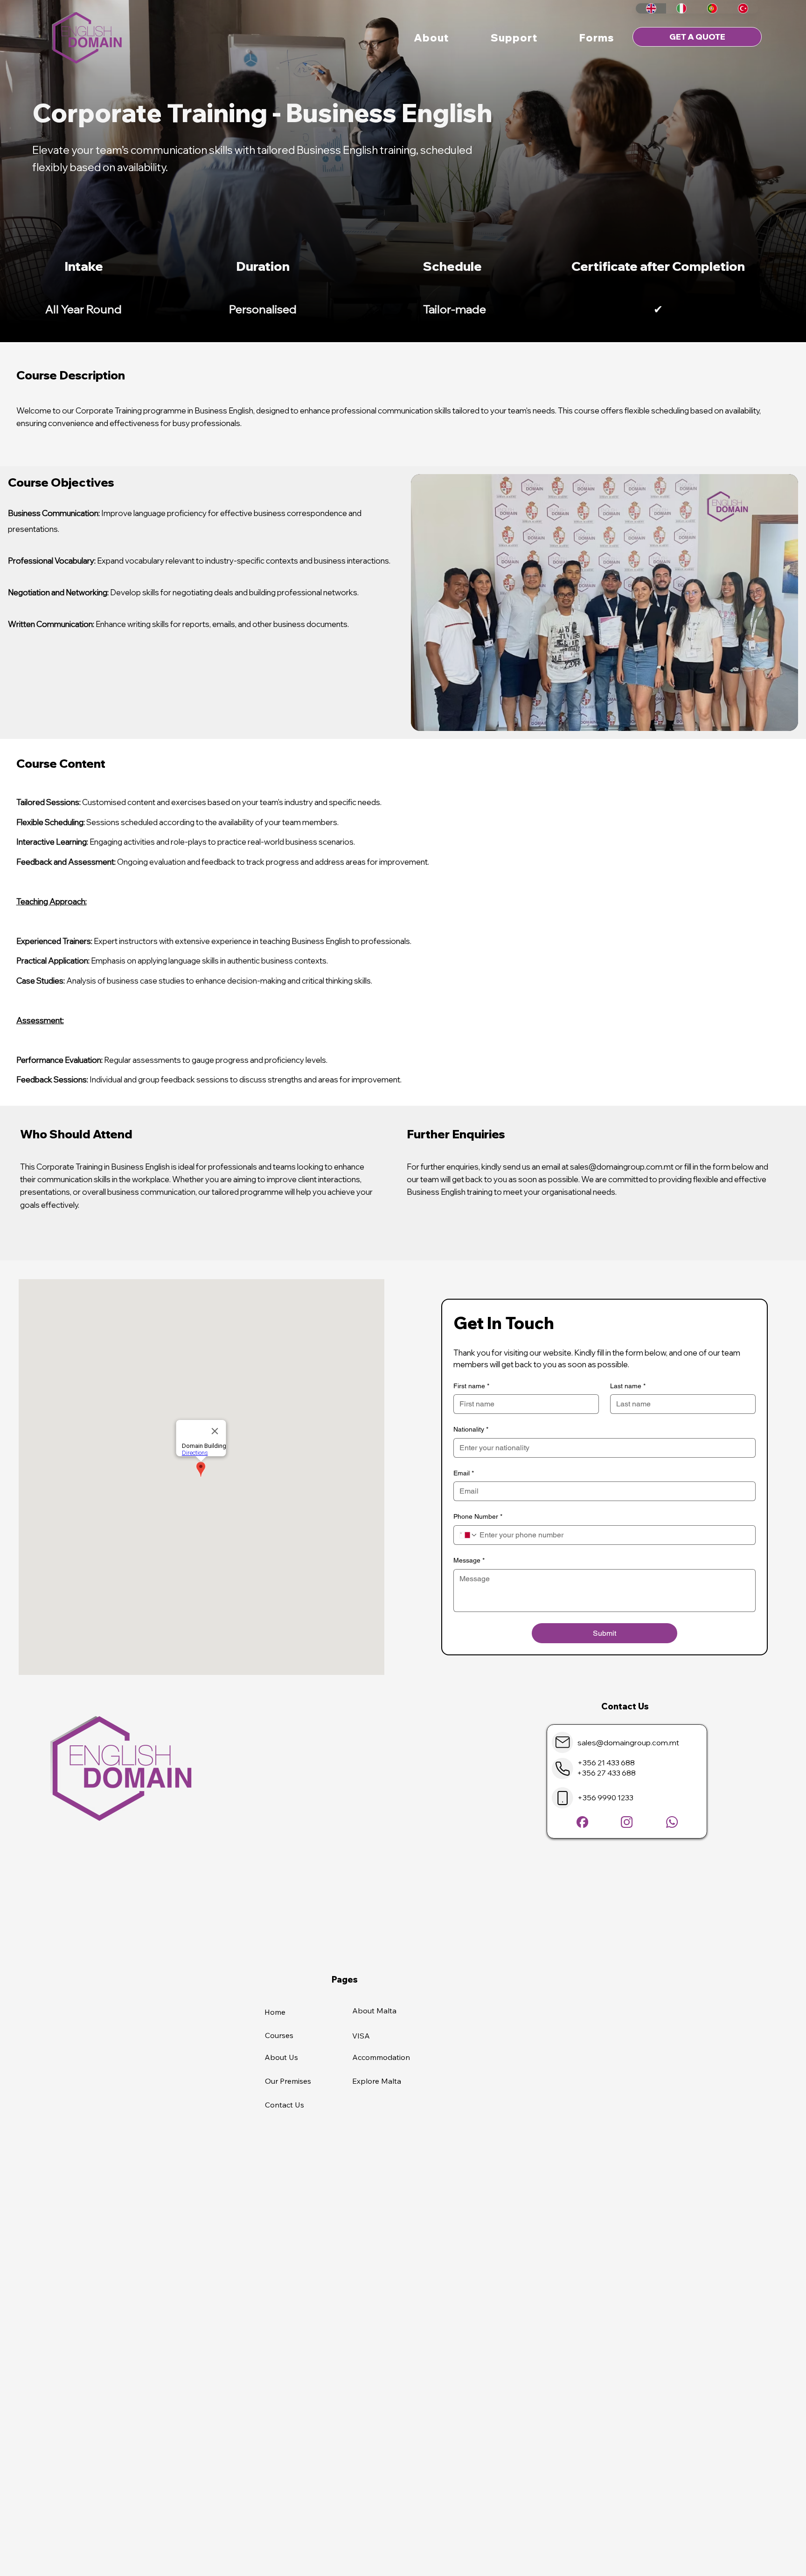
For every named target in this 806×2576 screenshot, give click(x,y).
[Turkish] (743, 8)
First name (471, 1386)
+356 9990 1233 (605, 1798)
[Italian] (681, 8)
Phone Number (478, 1516)
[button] (431, 38)
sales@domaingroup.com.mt (622, 1167)
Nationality (471, 1429)
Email (464, 1473)
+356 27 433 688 (606, 1773)
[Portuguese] (712, 8)
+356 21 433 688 (606, 1763)
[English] (651, 8)
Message (469, 1560)
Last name (628, 1386)
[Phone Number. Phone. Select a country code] (468, 1535)
